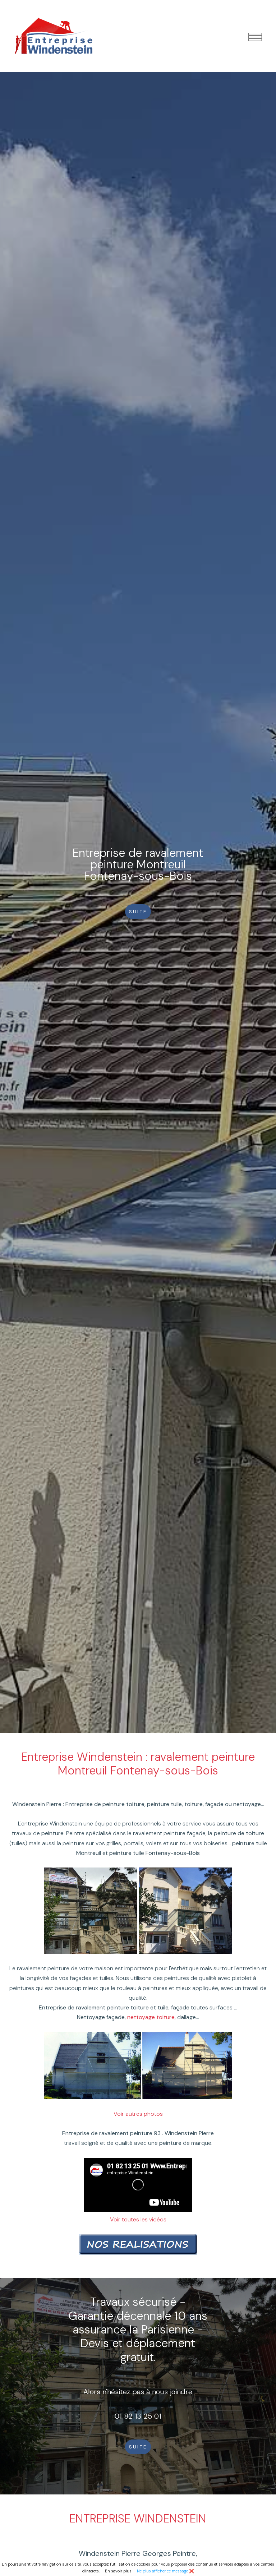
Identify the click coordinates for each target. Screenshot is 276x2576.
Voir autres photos (138, 2114)
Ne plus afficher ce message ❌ (165, 2571)
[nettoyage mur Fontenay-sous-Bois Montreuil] (187, 2065)
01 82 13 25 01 (138, 2416)
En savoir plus (118, 2571)
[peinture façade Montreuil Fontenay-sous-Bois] (91, 1910)
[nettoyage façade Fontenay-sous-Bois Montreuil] (92, 2065)
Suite (138, 2447)
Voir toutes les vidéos (138, 2219)
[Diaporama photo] (138, 2244)
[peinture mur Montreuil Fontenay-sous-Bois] (185, 1910)
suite (138, 912)
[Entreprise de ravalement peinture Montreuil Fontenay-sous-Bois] (54, 35)
